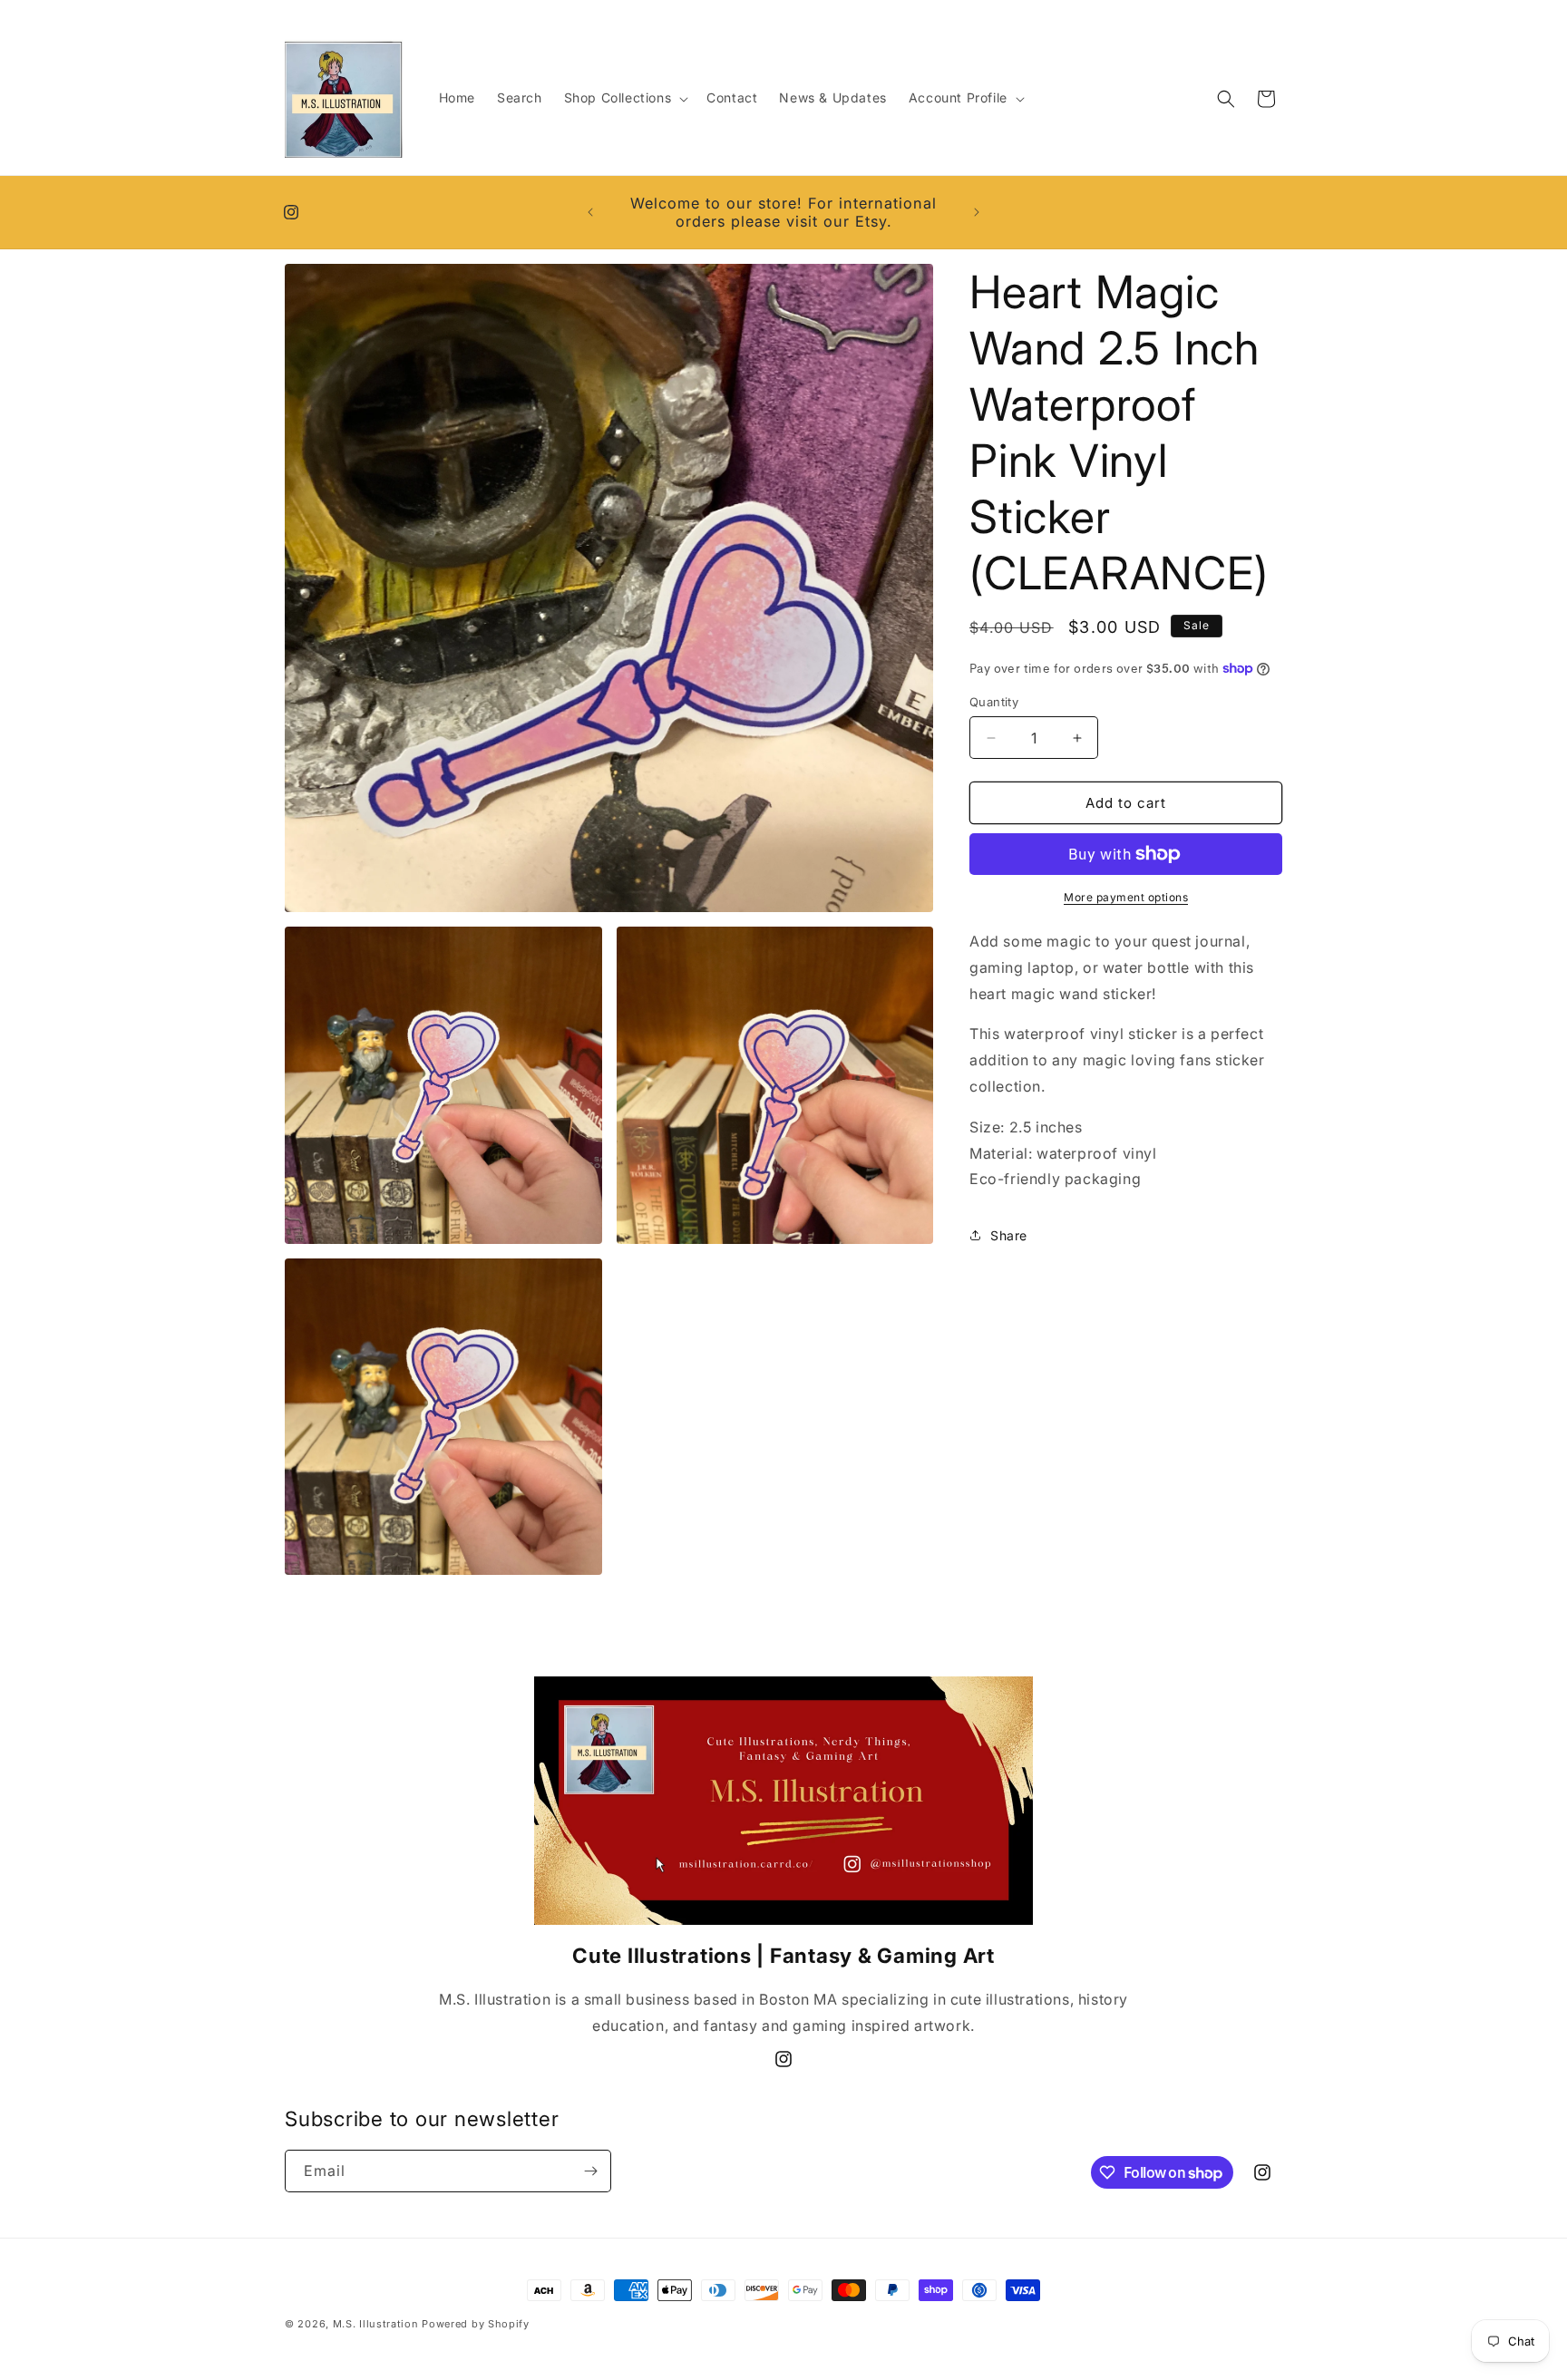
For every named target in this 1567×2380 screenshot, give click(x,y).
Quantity (994, 702)
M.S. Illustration (376, 2324)
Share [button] (1009, 1235)
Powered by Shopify (476, 2324)
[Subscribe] (590, 2171)
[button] (625, 98)
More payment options (1126, 897)
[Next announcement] (977, 212)
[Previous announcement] (590, 212)
